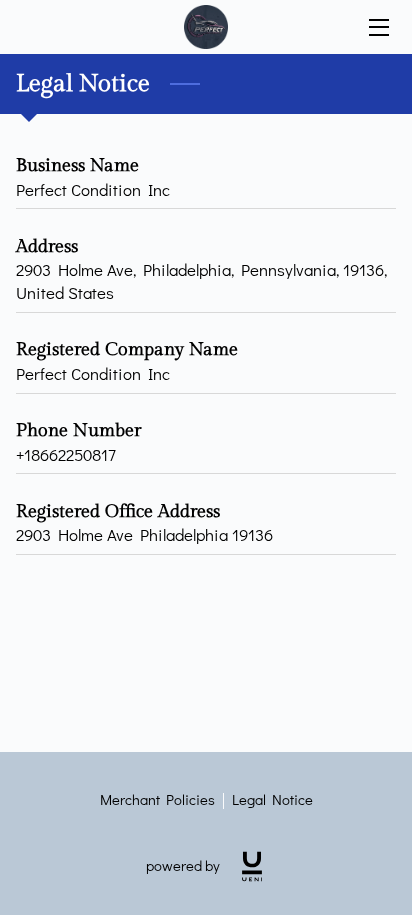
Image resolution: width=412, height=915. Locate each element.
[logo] (252, 866)
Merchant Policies (157, 799)
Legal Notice (272, 799)
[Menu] (377, 27)
